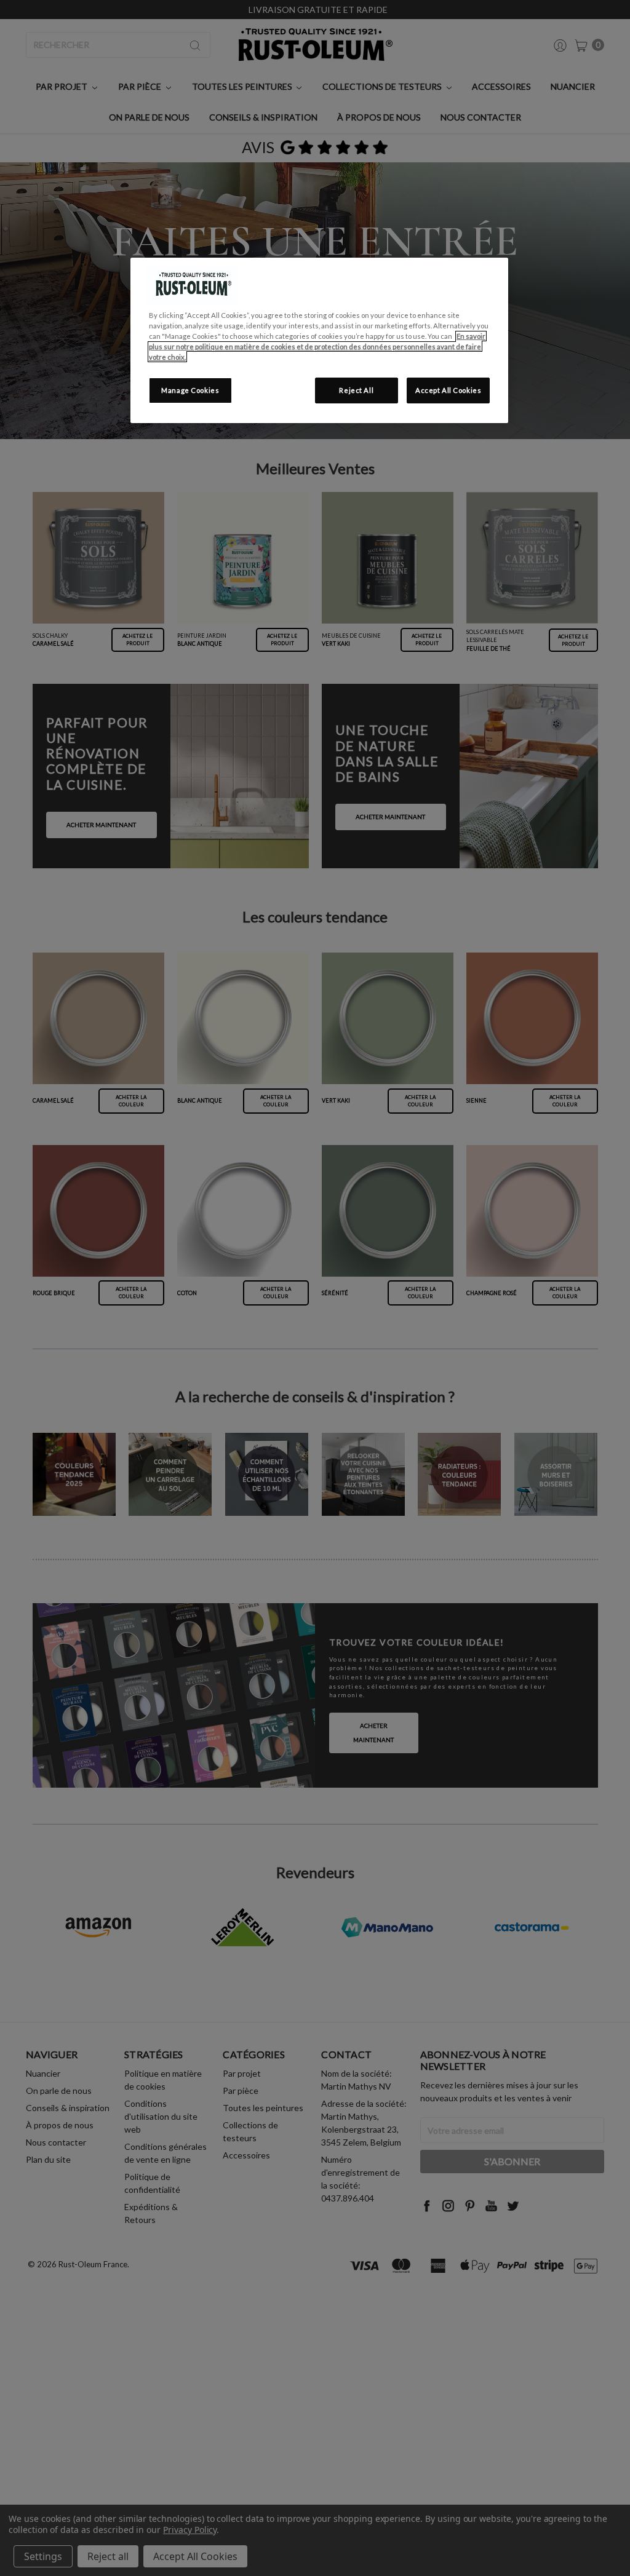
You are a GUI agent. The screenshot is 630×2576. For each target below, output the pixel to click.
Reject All (356, 390)
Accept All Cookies (448, 390)
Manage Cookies (190, 390)
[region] (319, 340)
